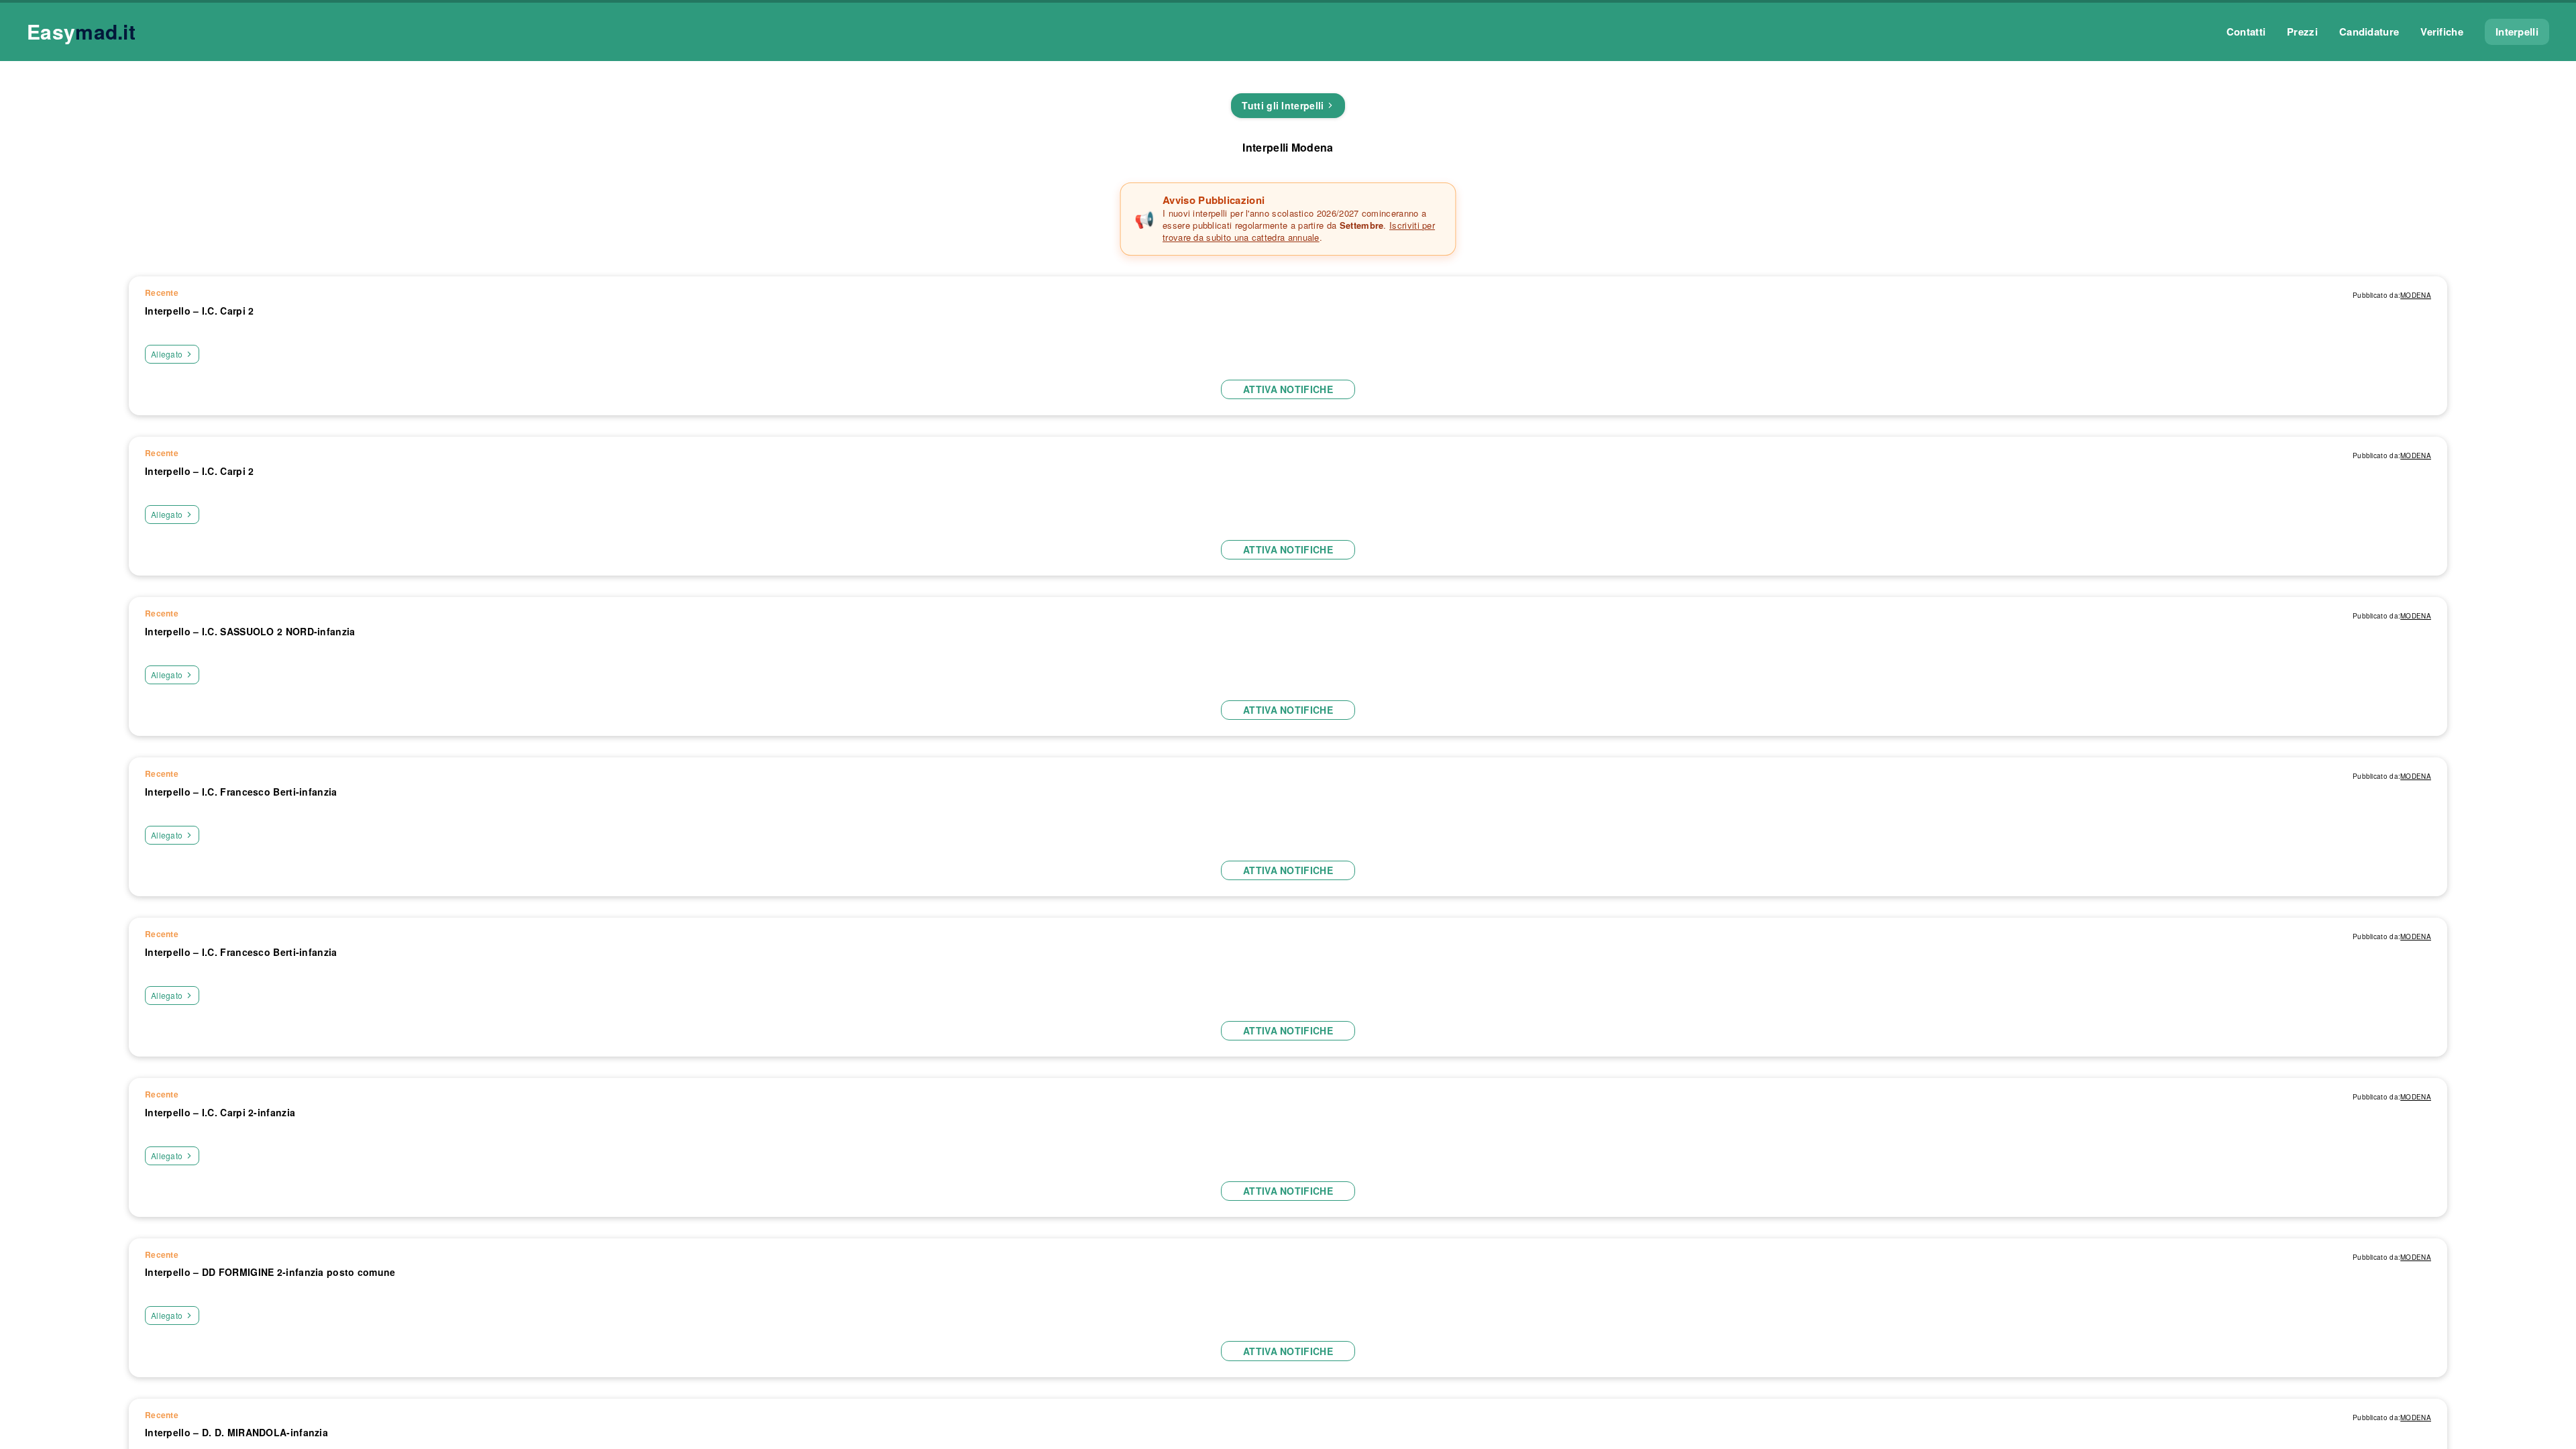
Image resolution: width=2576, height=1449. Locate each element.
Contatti (2246, 32)
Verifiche (2442, 32)
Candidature (2369, 32)
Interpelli (2517, 32)
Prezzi (2302, 32)
